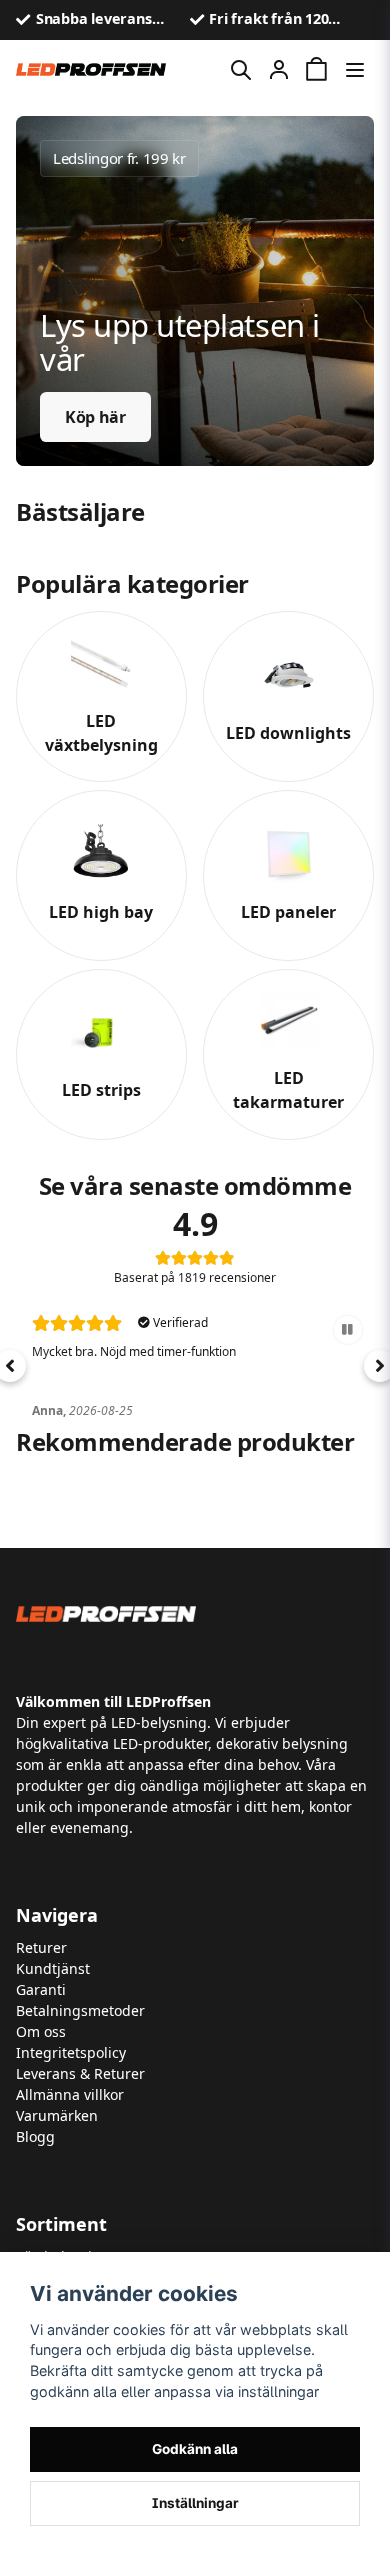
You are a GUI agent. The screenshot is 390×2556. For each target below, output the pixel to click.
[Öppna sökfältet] (241, 70)
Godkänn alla (195, 2449)
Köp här (95, 417)
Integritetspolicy (71, 2052)
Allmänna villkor (70, 2094)
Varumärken (57, 2115)
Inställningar (195, 2503)
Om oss (41, 2031)
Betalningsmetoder (80, 2010)
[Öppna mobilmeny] (355, 70)
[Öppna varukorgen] (317, 70)
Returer (41, 1947)
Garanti (41, 1989)
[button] (348, 1330)
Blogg (35, 2136)
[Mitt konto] (279, 70)
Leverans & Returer (80, 2073)
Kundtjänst (53, 1968)
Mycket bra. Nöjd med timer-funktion (134, 1351)
